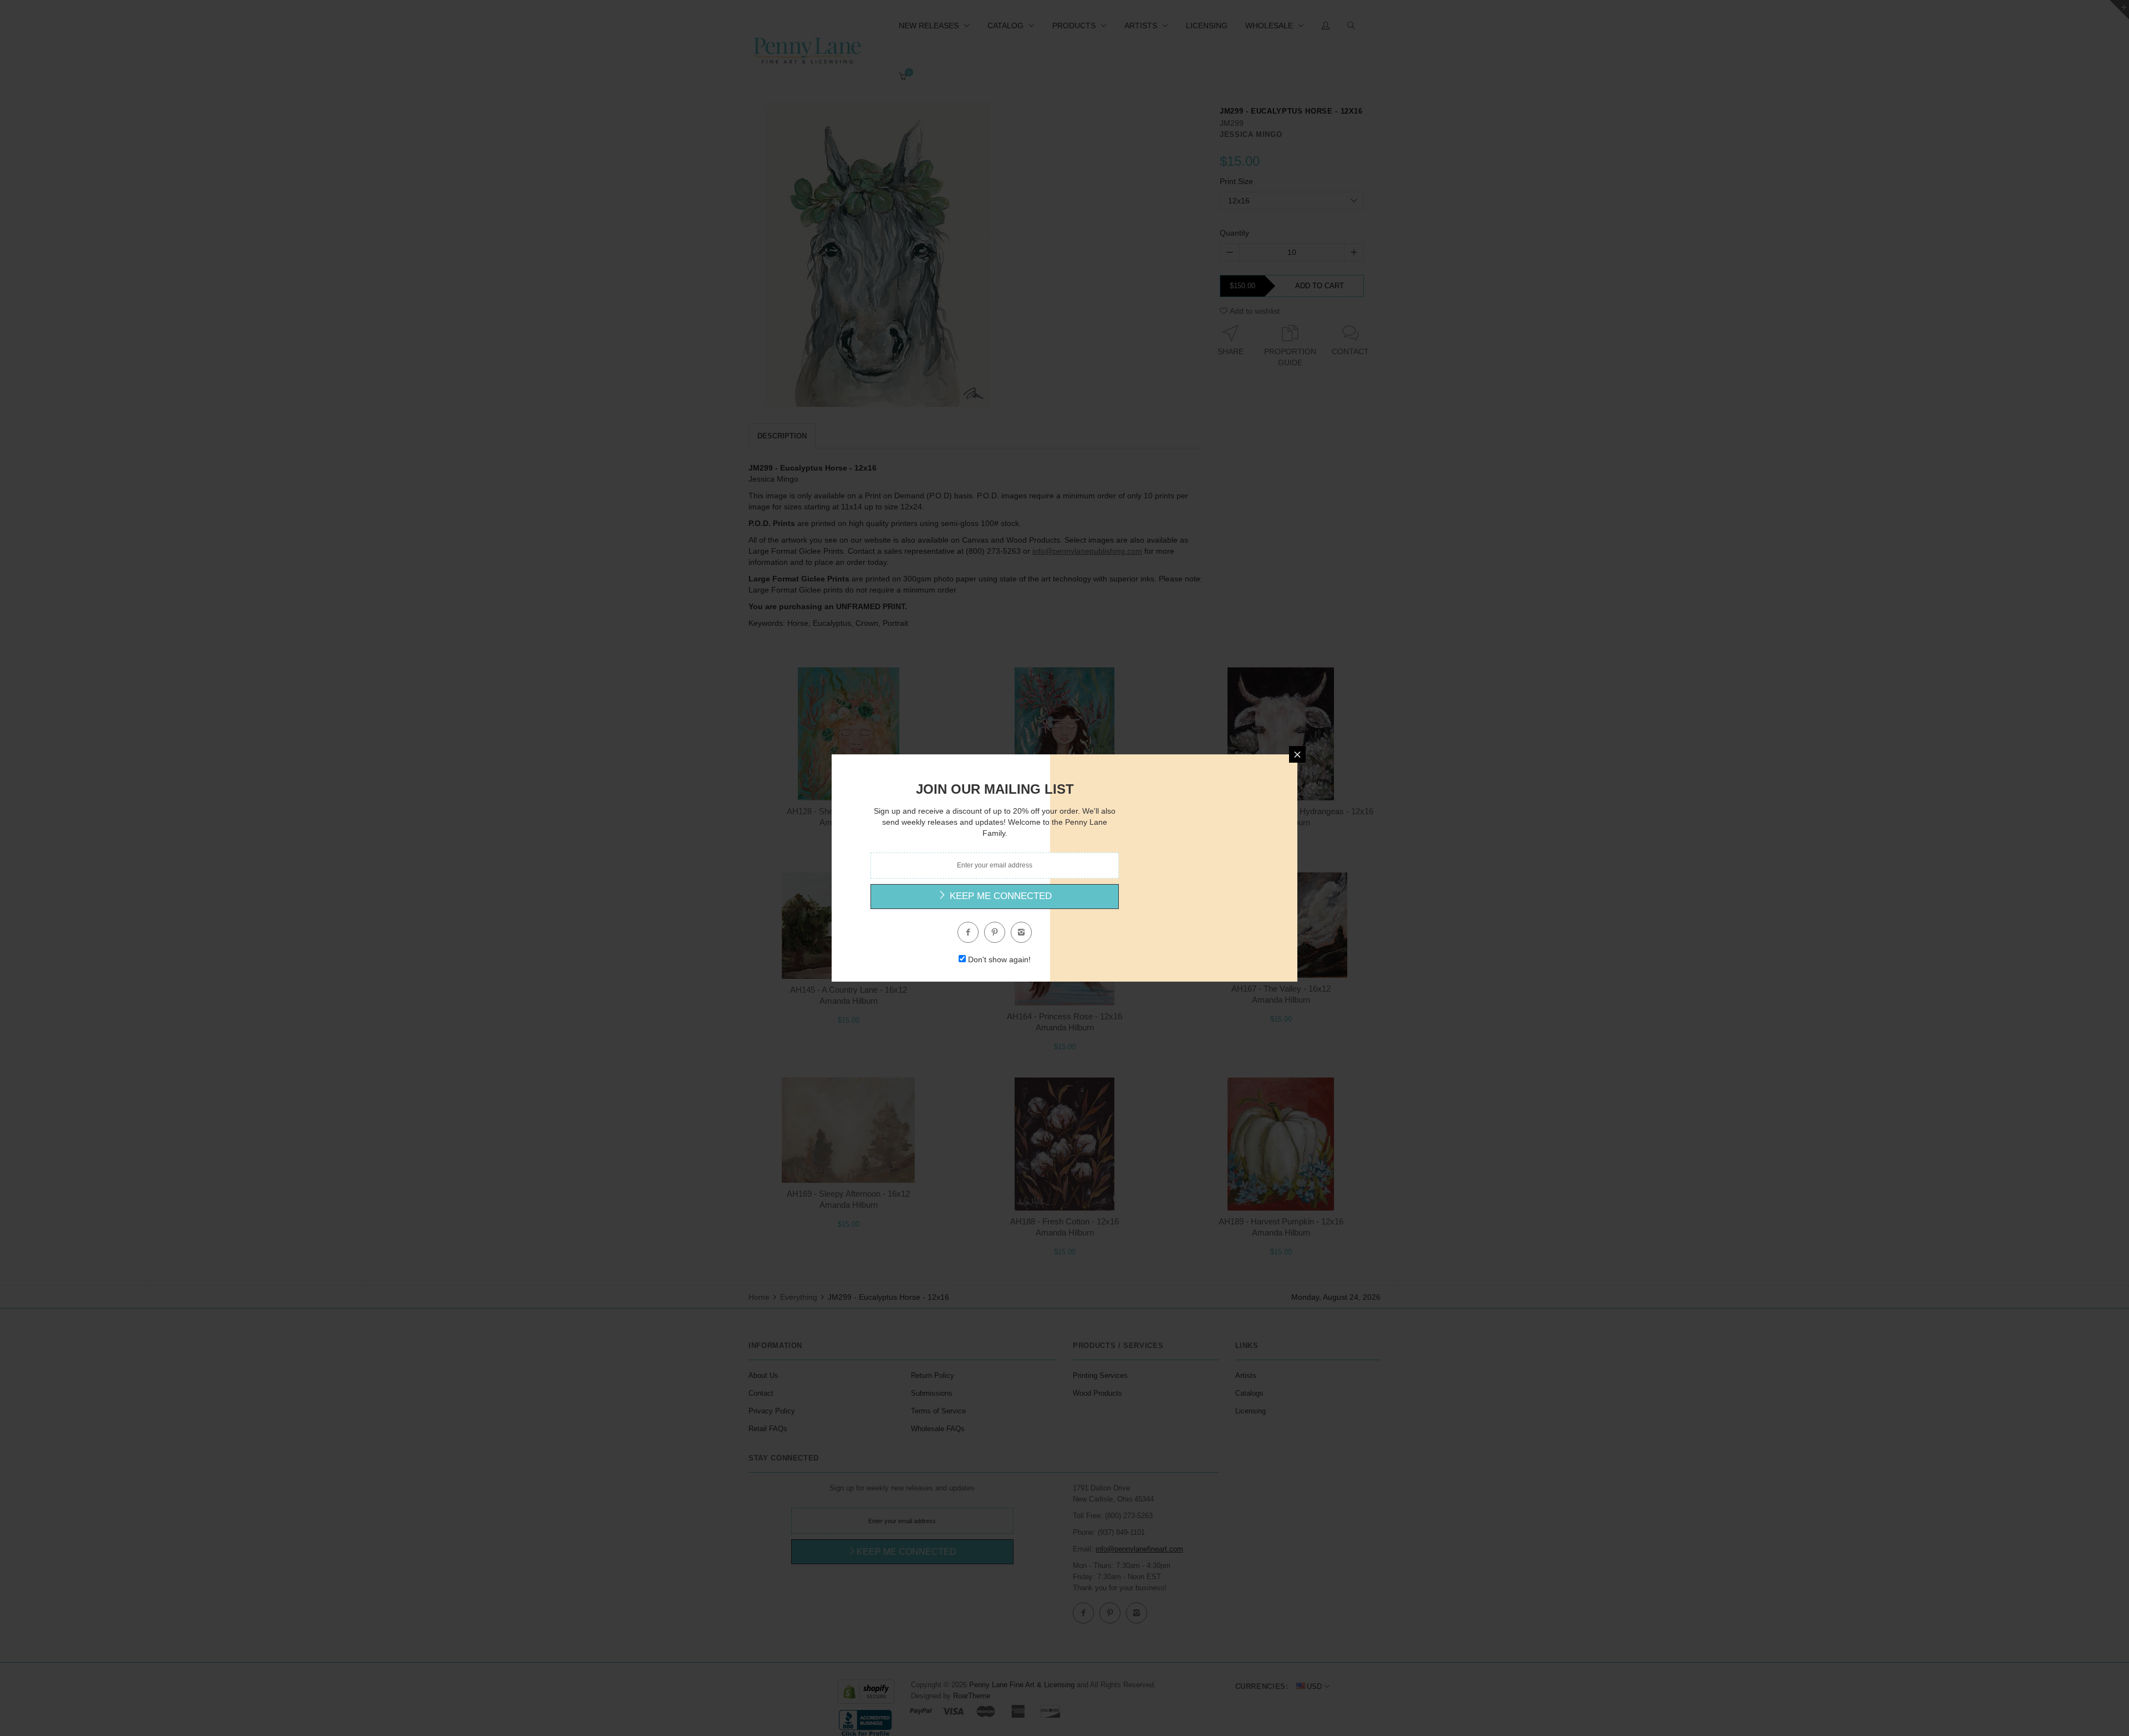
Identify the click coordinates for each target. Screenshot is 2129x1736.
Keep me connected (999, 896)
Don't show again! (999, 959)
